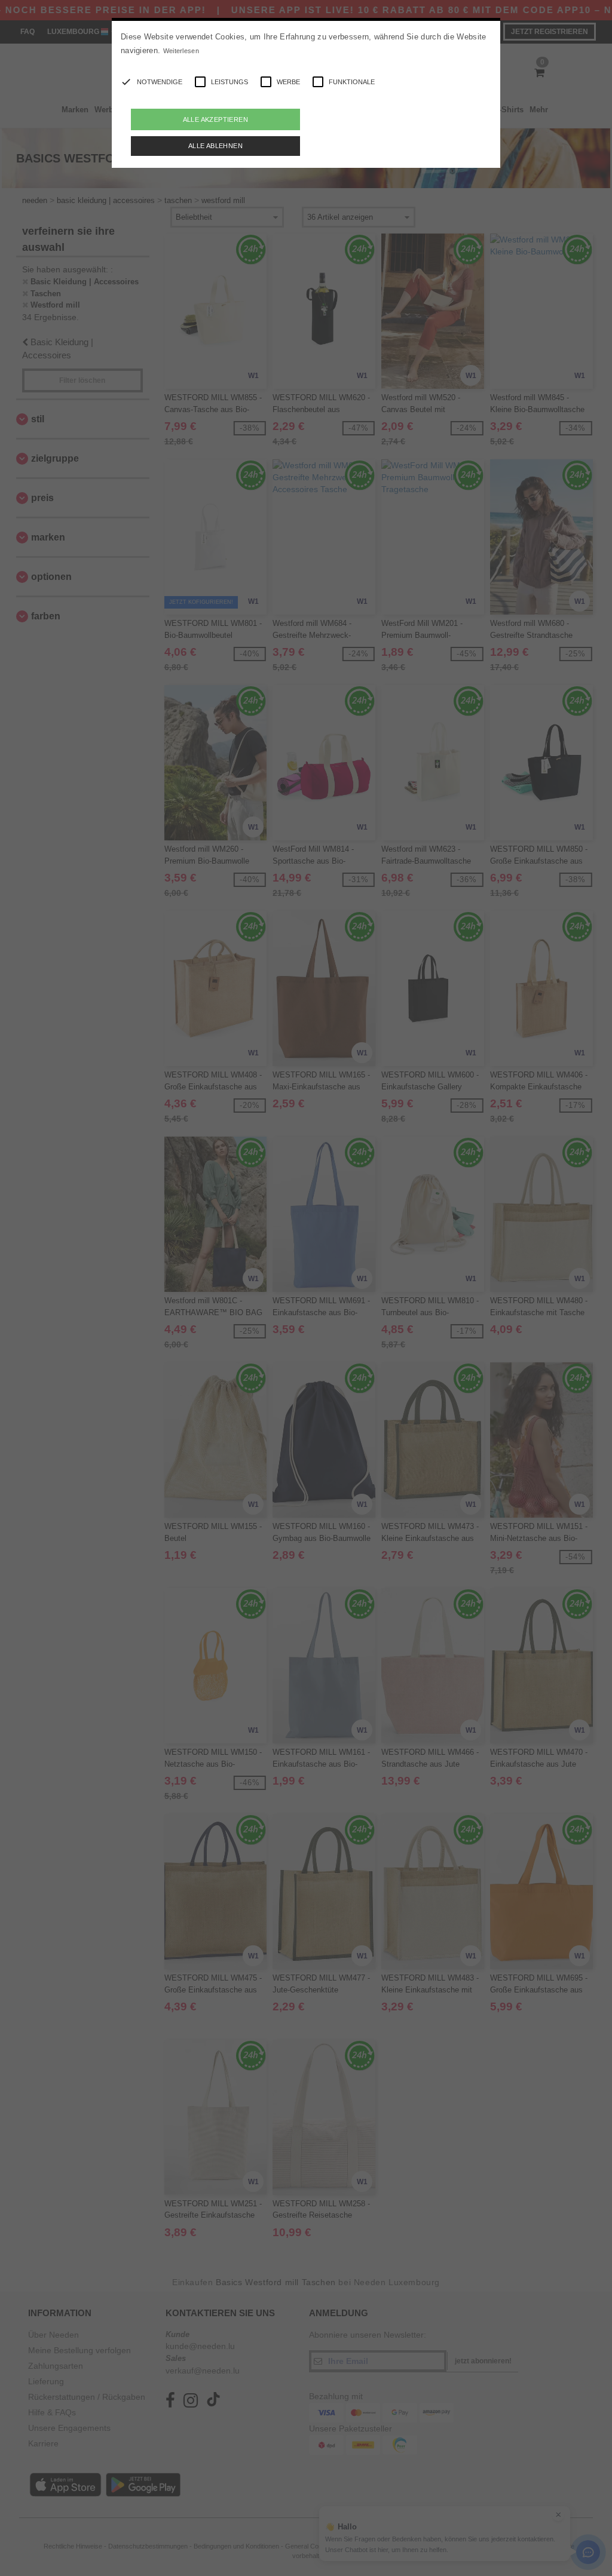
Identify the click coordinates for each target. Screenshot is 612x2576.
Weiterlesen (181, 51)
